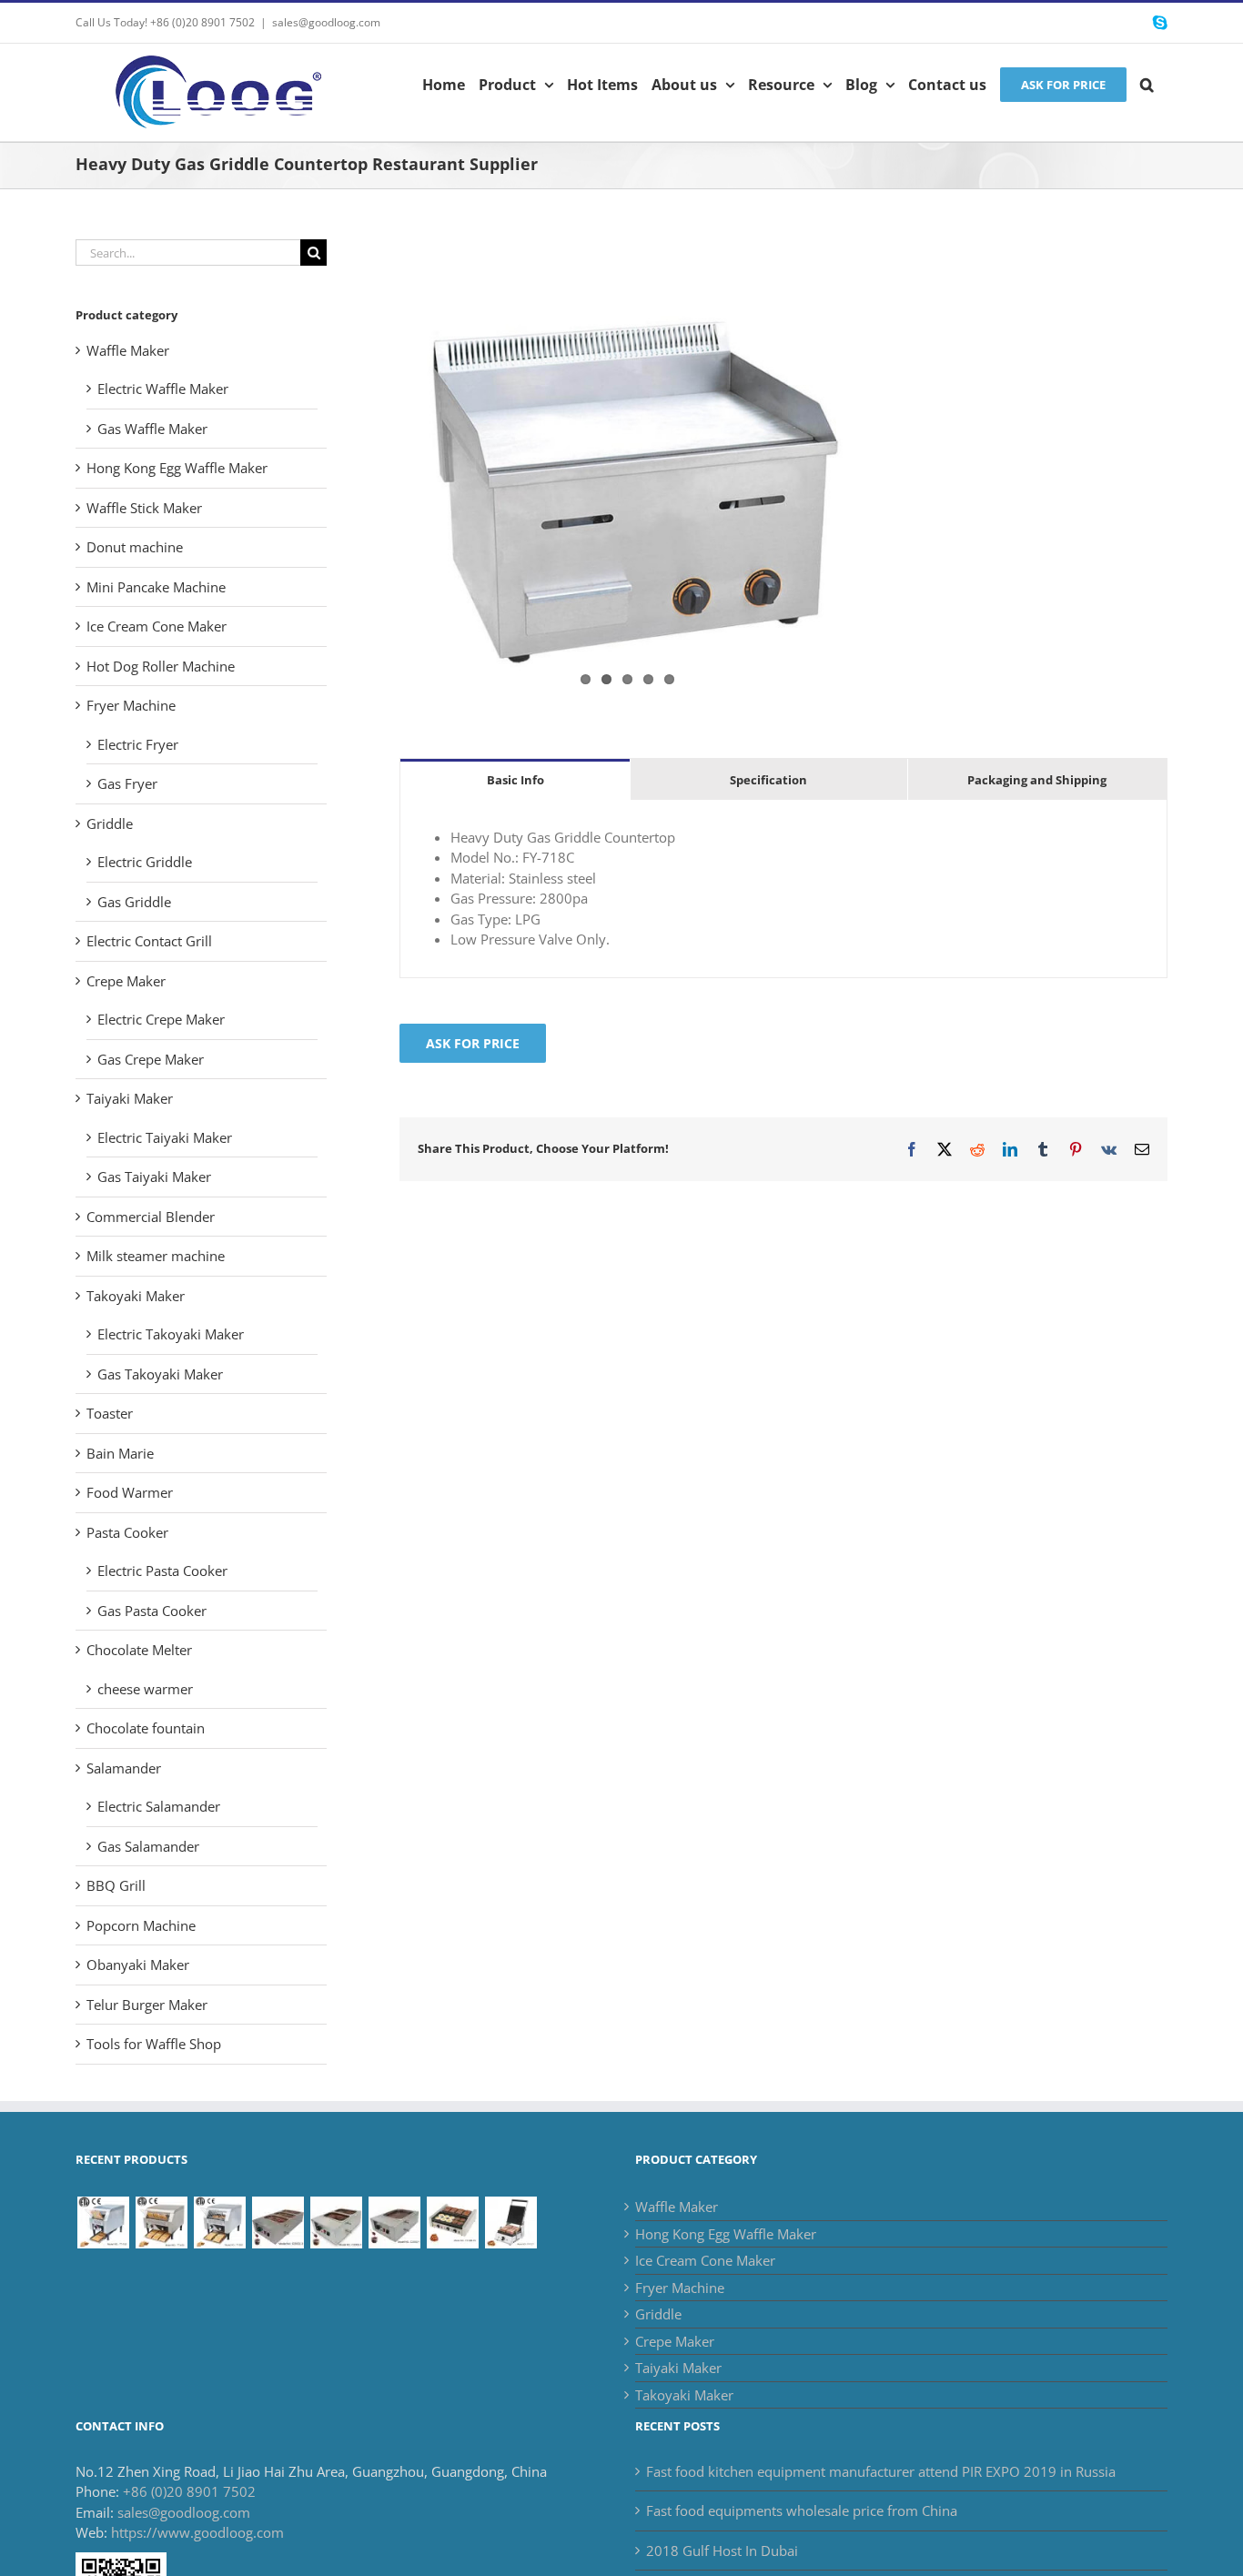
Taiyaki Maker (130, 1098)
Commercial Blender (151, 1217)
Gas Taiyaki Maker (154, 1177)
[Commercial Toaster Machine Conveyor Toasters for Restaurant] (219, 2222)
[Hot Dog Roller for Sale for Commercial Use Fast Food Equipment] (452, 2222)
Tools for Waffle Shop (154, 2044)
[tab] (515, 779)
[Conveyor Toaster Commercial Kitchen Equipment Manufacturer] (103, 2222)
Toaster (110, 1413)
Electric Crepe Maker (161, 1019)
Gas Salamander (148, 1846)
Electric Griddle (145, 862)
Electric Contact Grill (149, 941)
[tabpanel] (783, 889)
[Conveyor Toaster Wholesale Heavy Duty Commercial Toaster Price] (161, 2222)
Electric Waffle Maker (163, 389)
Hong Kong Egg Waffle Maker (177, 468)
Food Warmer (130, 1492)
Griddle (110, 823)
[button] (1147, 83)
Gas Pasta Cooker (152, 1611)
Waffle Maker (128, 350)
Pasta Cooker (127, 1532)
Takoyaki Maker (136, 1296)
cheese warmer (145, 1689)
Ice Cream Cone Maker (157, 626)
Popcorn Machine (141, 1925)
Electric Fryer (138, 744)
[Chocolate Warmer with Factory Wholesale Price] (336, 2222)
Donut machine (135, 547)
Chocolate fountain (146, 1728)
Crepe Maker (126, 981)
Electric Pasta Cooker (162, 1571)
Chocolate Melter (139, 1650)
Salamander (124, 1768)
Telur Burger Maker (147, 2005)
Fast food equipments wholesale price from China (802, 2510)
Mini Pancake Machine (156, 587)
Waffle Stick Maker (144, 508)
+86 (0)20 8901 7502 (189, 2491)
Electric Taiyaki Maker (165, 1137)
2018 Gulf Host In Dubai (722, 2551)
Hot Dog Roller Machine (161, 666)
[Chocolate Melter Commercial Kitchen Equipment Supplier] (394, 2222)
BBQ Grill (116, 1885)
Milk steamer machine (156, 1256)
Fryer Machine (131, 705)
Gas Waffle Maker (152, 429)
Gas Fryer (127, 783)
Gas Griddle (134, 902)
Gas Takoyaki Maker (160, 1374)
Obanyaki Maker (138, 1965)
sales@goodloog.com (326, 22)
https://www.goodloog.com (197, 2532)
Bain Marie (120, 1453)
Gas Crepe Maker (151, 1059)
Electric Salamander (159, 1806)
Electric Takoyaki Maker (171, 1334)
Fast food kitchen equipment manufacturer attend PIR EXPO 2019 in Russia (881, 2471)
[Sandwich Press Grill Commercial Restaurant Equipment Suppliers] (510, 2222)
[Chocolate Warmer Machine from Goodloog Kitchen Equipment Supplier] (278, 2222)
